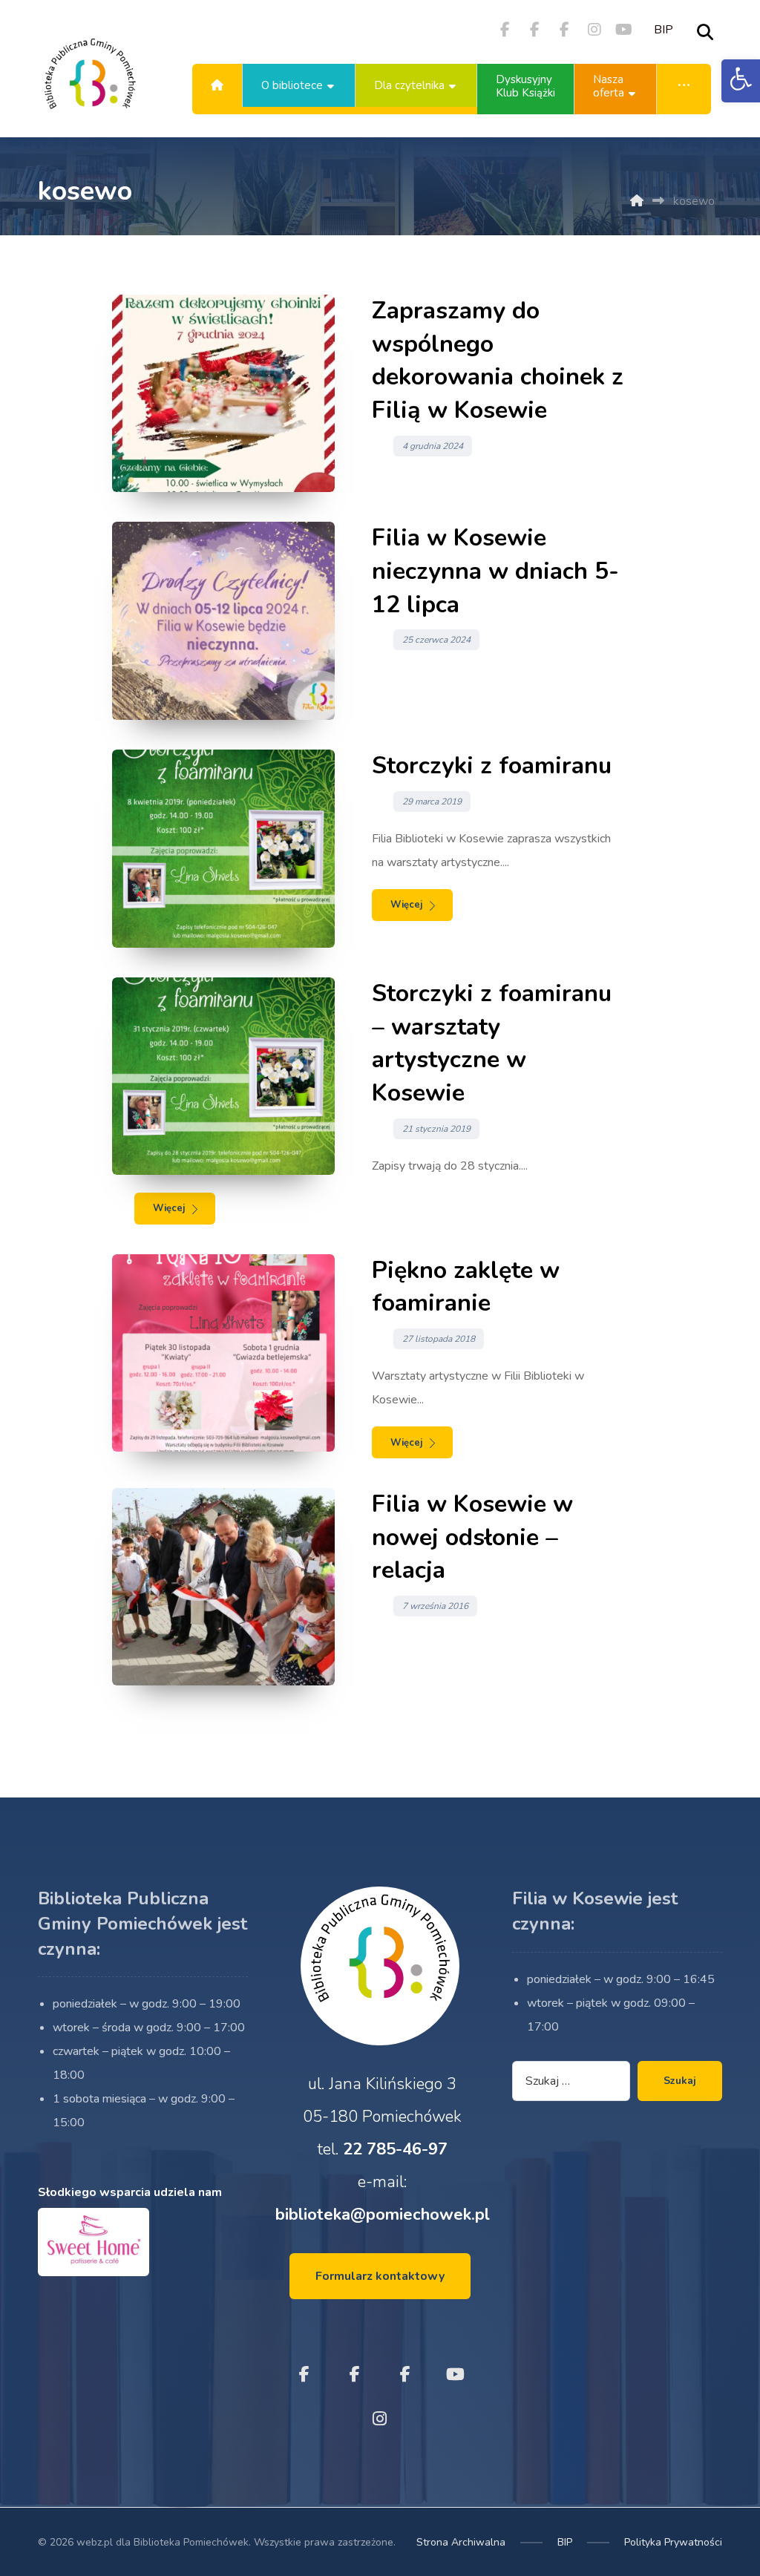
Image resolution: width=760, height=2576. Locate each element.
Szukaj (680, 2081)
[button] (741, 81)
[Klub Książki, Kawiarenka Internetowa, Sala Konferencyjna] (90, 85)
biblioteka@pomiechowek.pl (383, 2215)
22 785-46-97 (395, 2149)
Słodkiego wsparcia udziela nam (130, 2192)
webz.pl (95, 2542)
